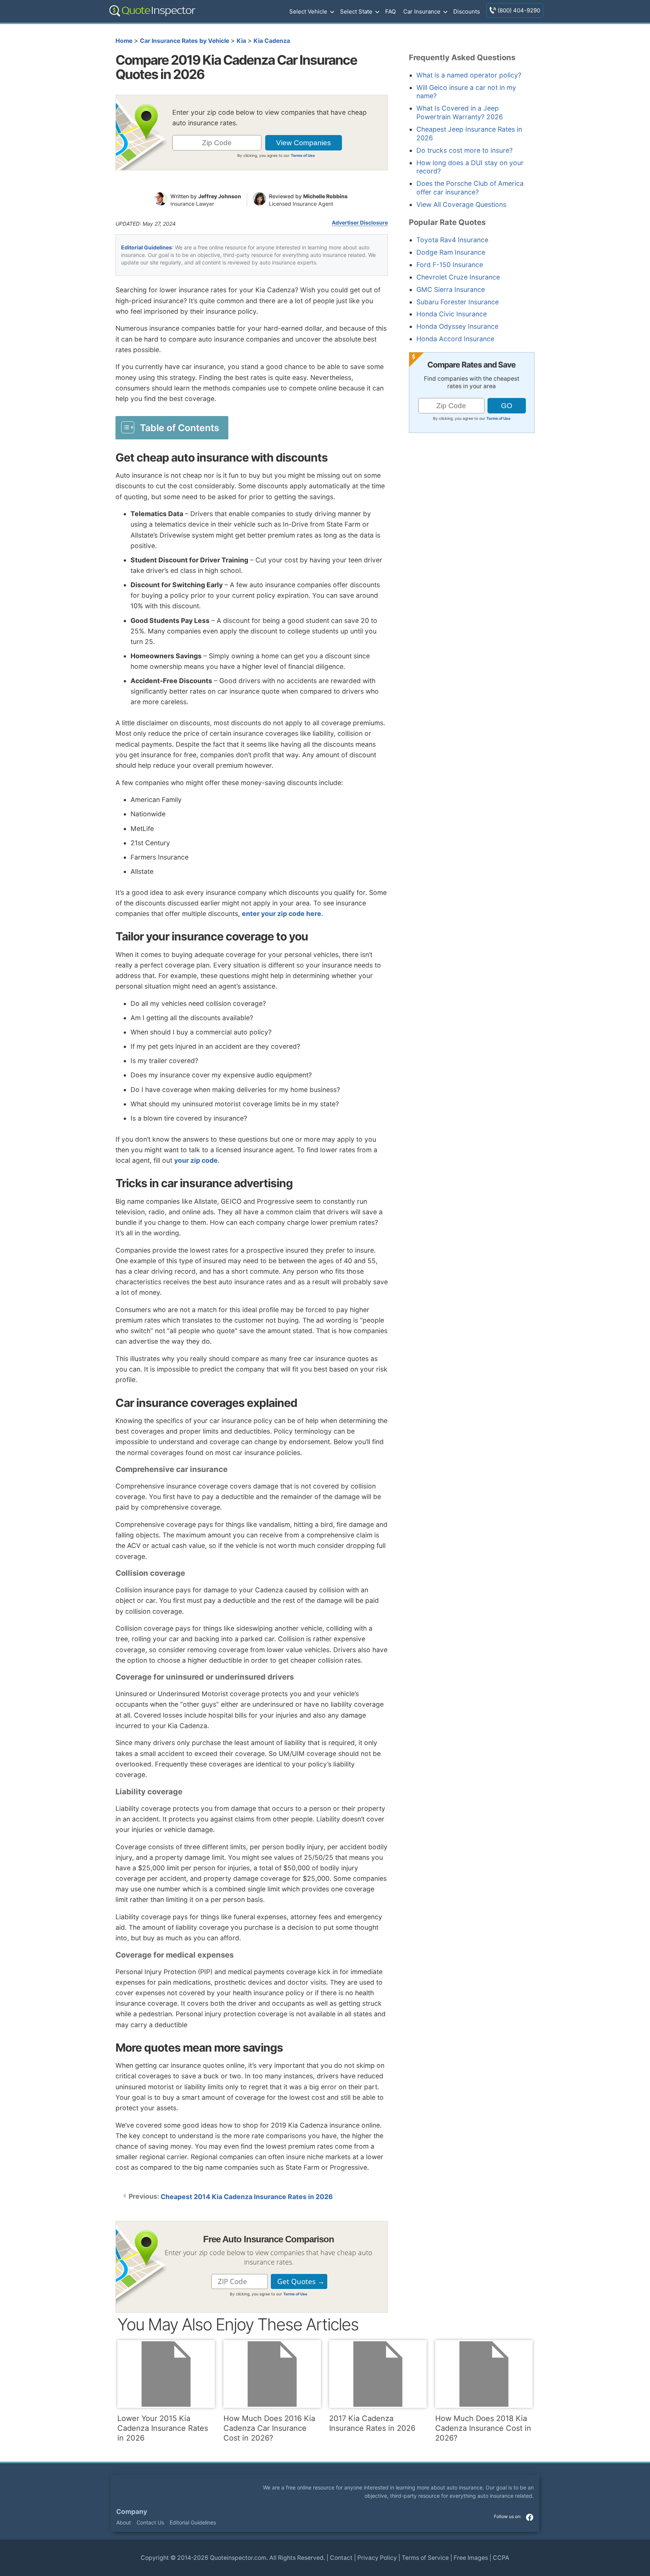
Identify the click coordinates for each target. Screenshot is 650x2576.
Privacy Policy (377, 2558)
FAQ (390, 11)
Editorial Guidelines (147, 247)
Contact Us (150, 2522)
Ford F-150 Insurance (450, 265)
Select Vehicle (308, 11)
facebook (530, 2517)
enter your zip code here (282, 914)
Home (124, 41)
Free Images (471, 2558)
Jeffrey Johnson (220, 196)
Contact (341, 2558)
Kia (241, 41)
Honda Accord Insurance (455, 339)
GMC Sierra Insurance (451, 289)
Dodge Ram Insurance (451, 252)
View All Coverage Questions (461, 204)
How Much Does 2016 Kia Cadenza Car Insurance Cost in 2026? (269, 2428)
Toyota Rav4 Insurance (452, 240)
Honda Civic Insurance (452, 314)
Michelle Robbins (325, 196)
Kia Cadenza (272, 41)
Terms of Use (303, 155)
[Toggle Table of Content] (172, 427)
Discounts (467, 11)
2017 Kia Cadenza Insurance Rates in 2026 (372, 2423)
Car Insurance (422, 11)
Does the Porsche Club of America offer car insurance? (470, 188)
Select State (356, 11)
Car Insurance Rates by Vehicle (185, 41)
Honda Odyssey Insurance (457, 326)
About (124, 2522)
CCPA (501, 2558)
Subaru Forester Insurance (458, 302)
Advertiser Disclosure (360, 223)
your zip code (196, 1160)
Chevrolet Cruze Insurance (458, 277)
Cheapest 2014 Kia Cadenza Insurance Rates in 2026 (247, 2197)
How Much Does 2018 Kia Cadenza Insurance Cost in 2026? (483, 2428)
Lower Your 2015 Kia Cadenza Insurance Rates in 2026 (163, 2428)
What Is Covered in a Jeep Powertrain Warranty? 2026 (460, 112)
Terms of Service (425, 2558)
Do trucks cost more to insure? (465, 150)
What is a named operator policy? (469, 75)
